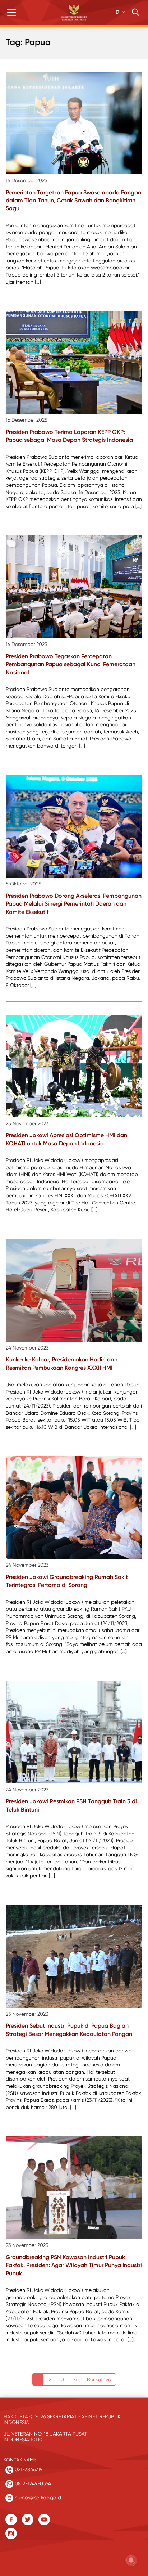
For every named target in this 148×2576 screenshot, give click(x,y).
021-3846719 (28, 2469)
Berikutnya (99, 2379)
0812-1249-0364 (32, 2483)
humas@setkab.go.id (37, 2498)
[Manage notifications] (131, 2560)
